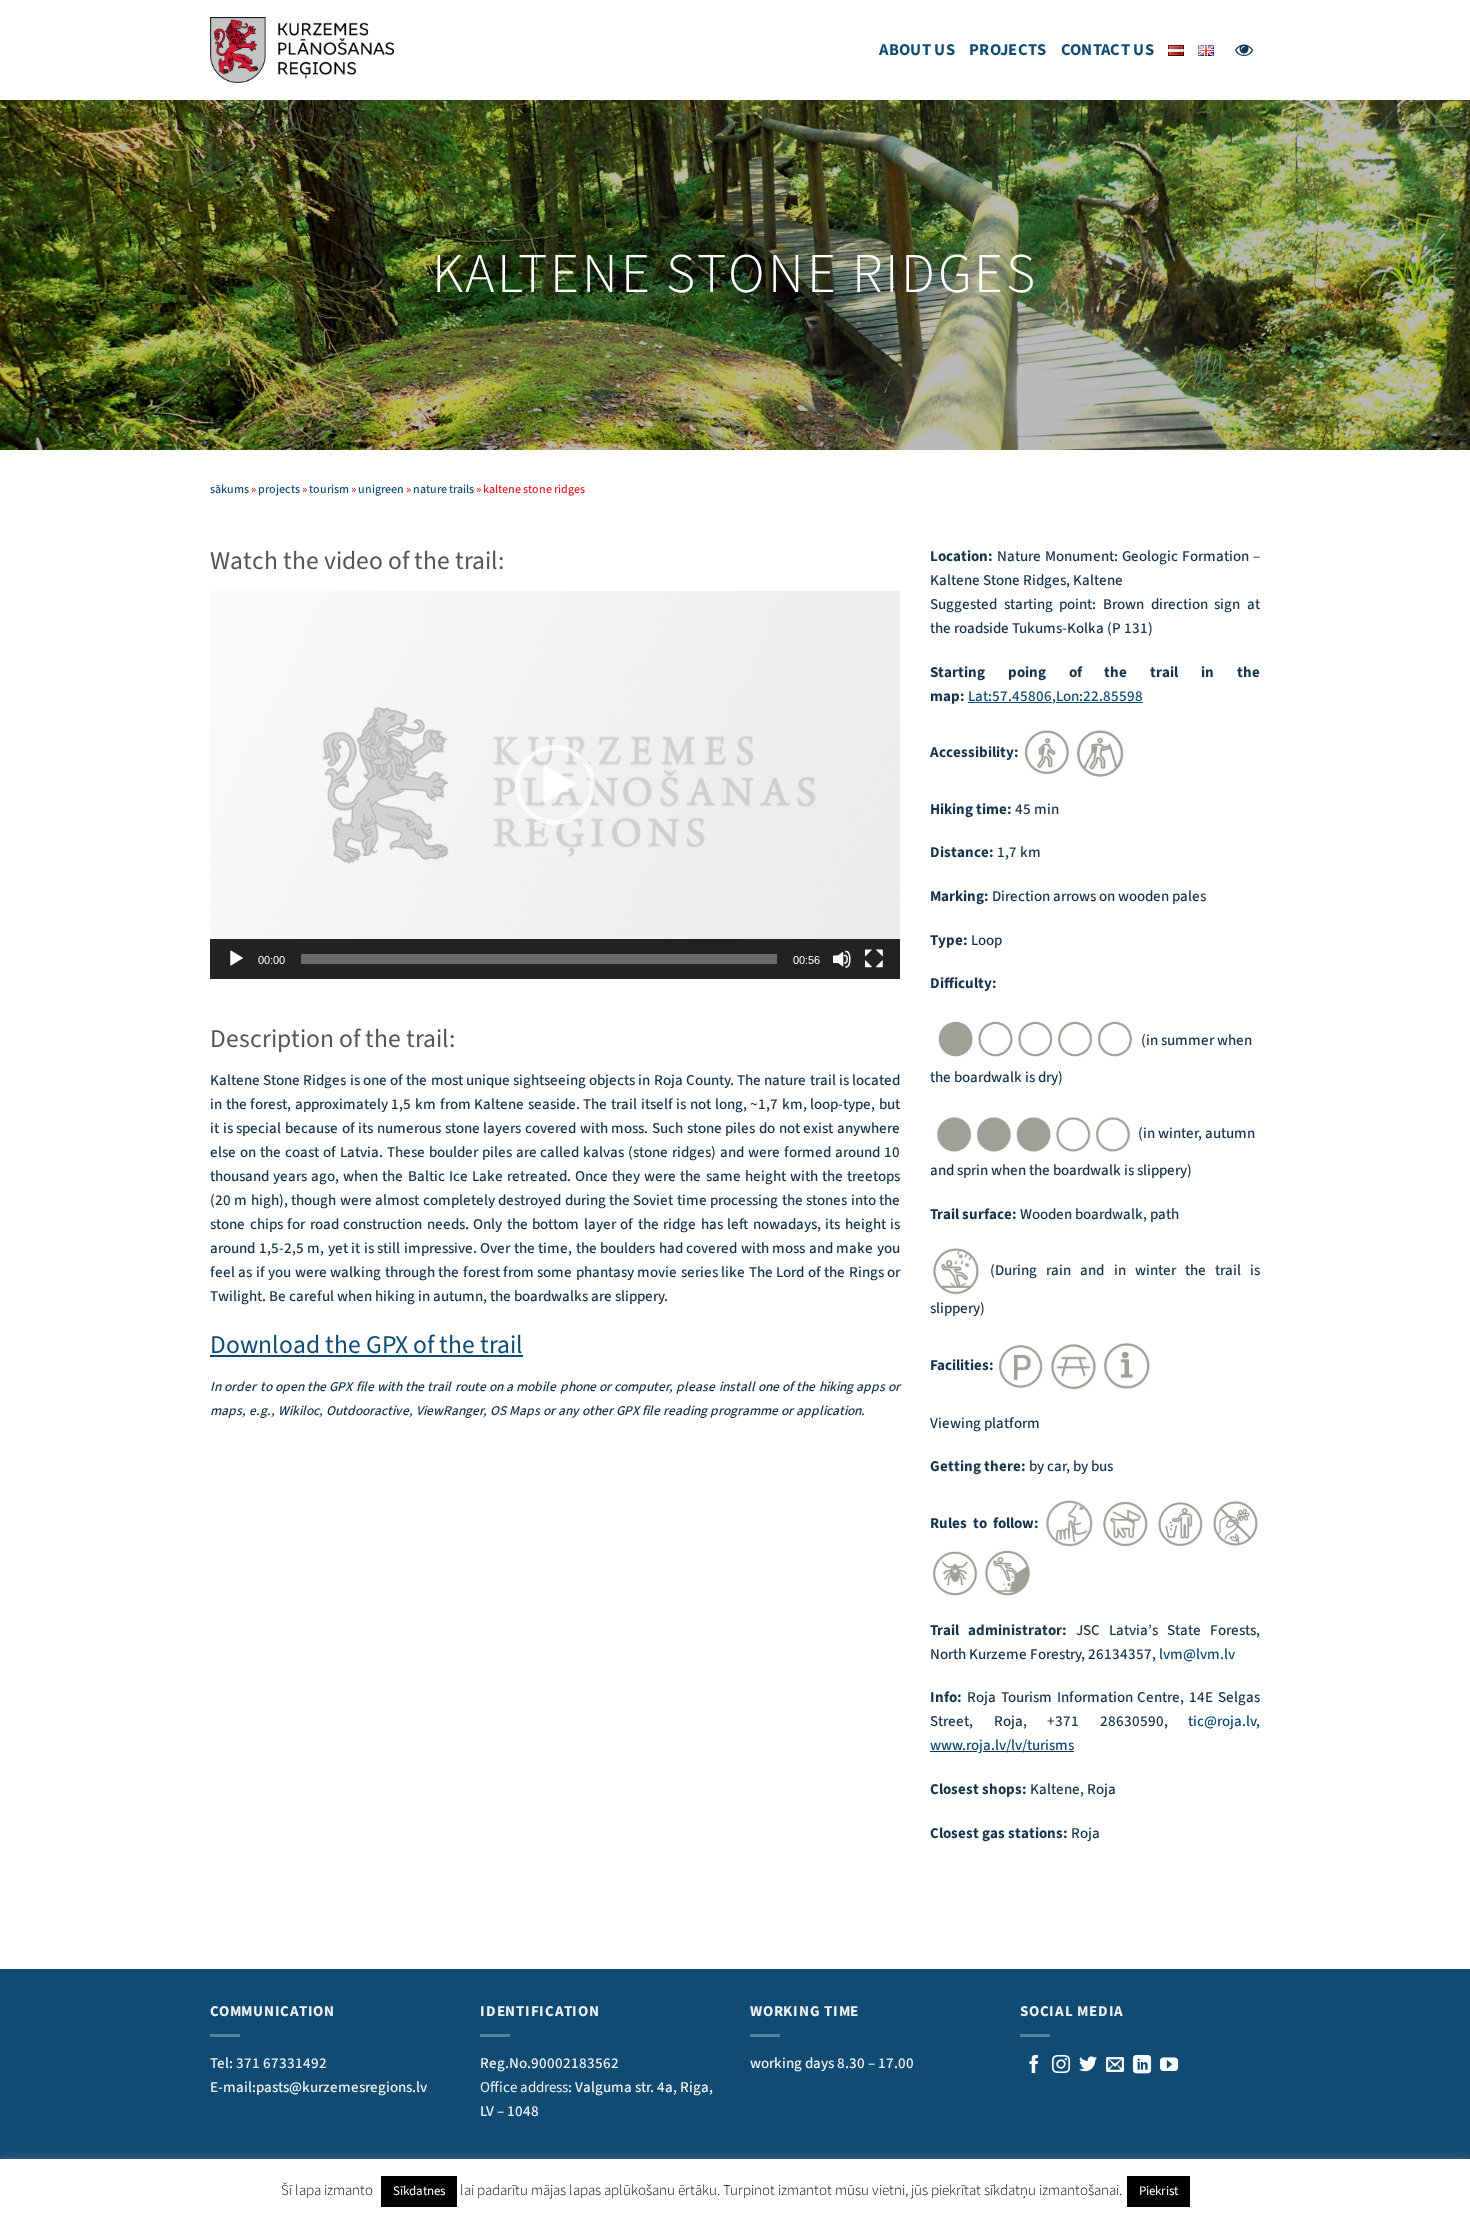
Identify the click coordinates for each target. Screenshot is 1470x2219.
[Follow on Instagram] (1061, 2066)
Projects (1008, 50)
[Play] (236, 959)
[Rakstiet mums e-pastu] (1115, 2066)
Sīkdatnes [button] (419, 2191)
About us (917, 50)
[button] (555, 785)
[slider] (539, 959)
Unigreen (381, 489)
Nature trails (443, 489)
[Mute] (842, 959)
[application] (555, 785)
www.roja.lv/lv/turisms (1002, 1745)
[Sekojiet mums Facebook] (1034, 2066)
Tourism (329, 489)
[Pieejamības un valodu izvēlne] (1244, 50)
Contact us (1107, 50)
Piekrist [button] (1158, 2191)
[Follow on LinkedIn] (1142, 2066)
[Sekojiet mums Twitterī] (1088, 2066)
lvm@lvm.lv (1197, 1654)
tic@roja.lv (1222, 1721)
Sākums (229, 489)
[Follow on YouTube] (1169, 2066)
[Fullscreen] (874, 959)
